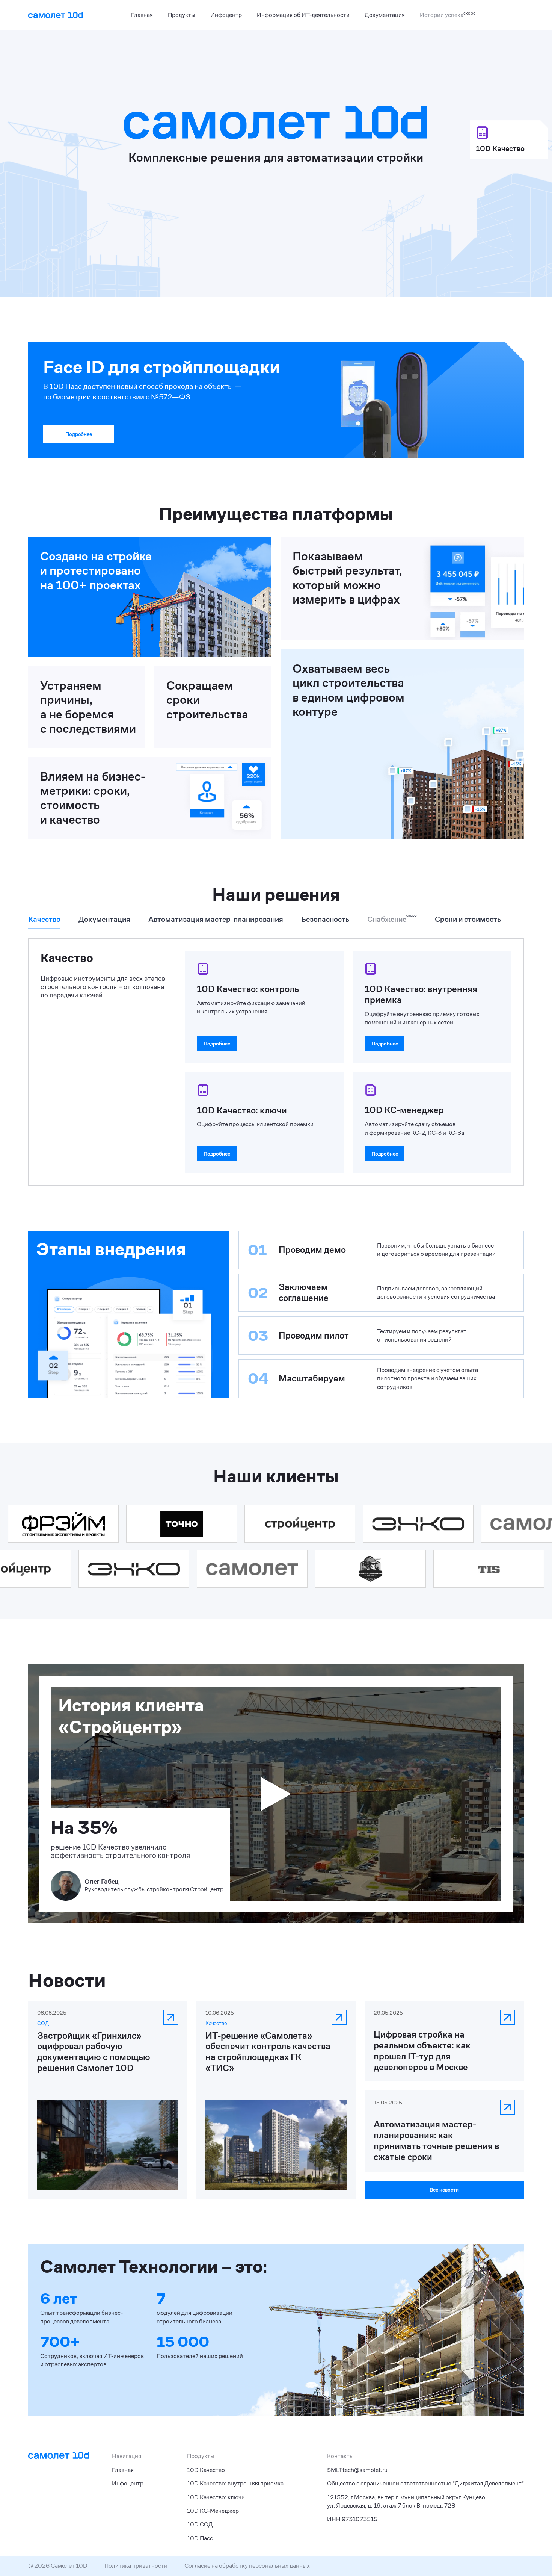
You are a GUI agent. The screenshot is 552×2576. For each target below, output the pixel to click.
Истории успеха (448, 14)
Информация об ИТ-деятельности (303, 15)
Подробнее (78, 434)
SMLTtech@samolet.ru (357, 2470)
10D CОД (200, 2524)
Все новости (444, 2190)
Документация (385, 15)
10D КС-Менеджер (213, 2511)
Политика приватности (136, 2566)
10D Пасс (200, 2538)
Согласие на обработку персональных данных (247, 2566)
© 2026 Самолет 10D (58, 2566)
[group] (44, 922)
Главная (142, 15)
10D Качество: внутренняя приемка (235, 2483)
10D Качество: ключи (216, 2497)
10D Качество (206, 2470)
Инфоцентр (226, 15)
